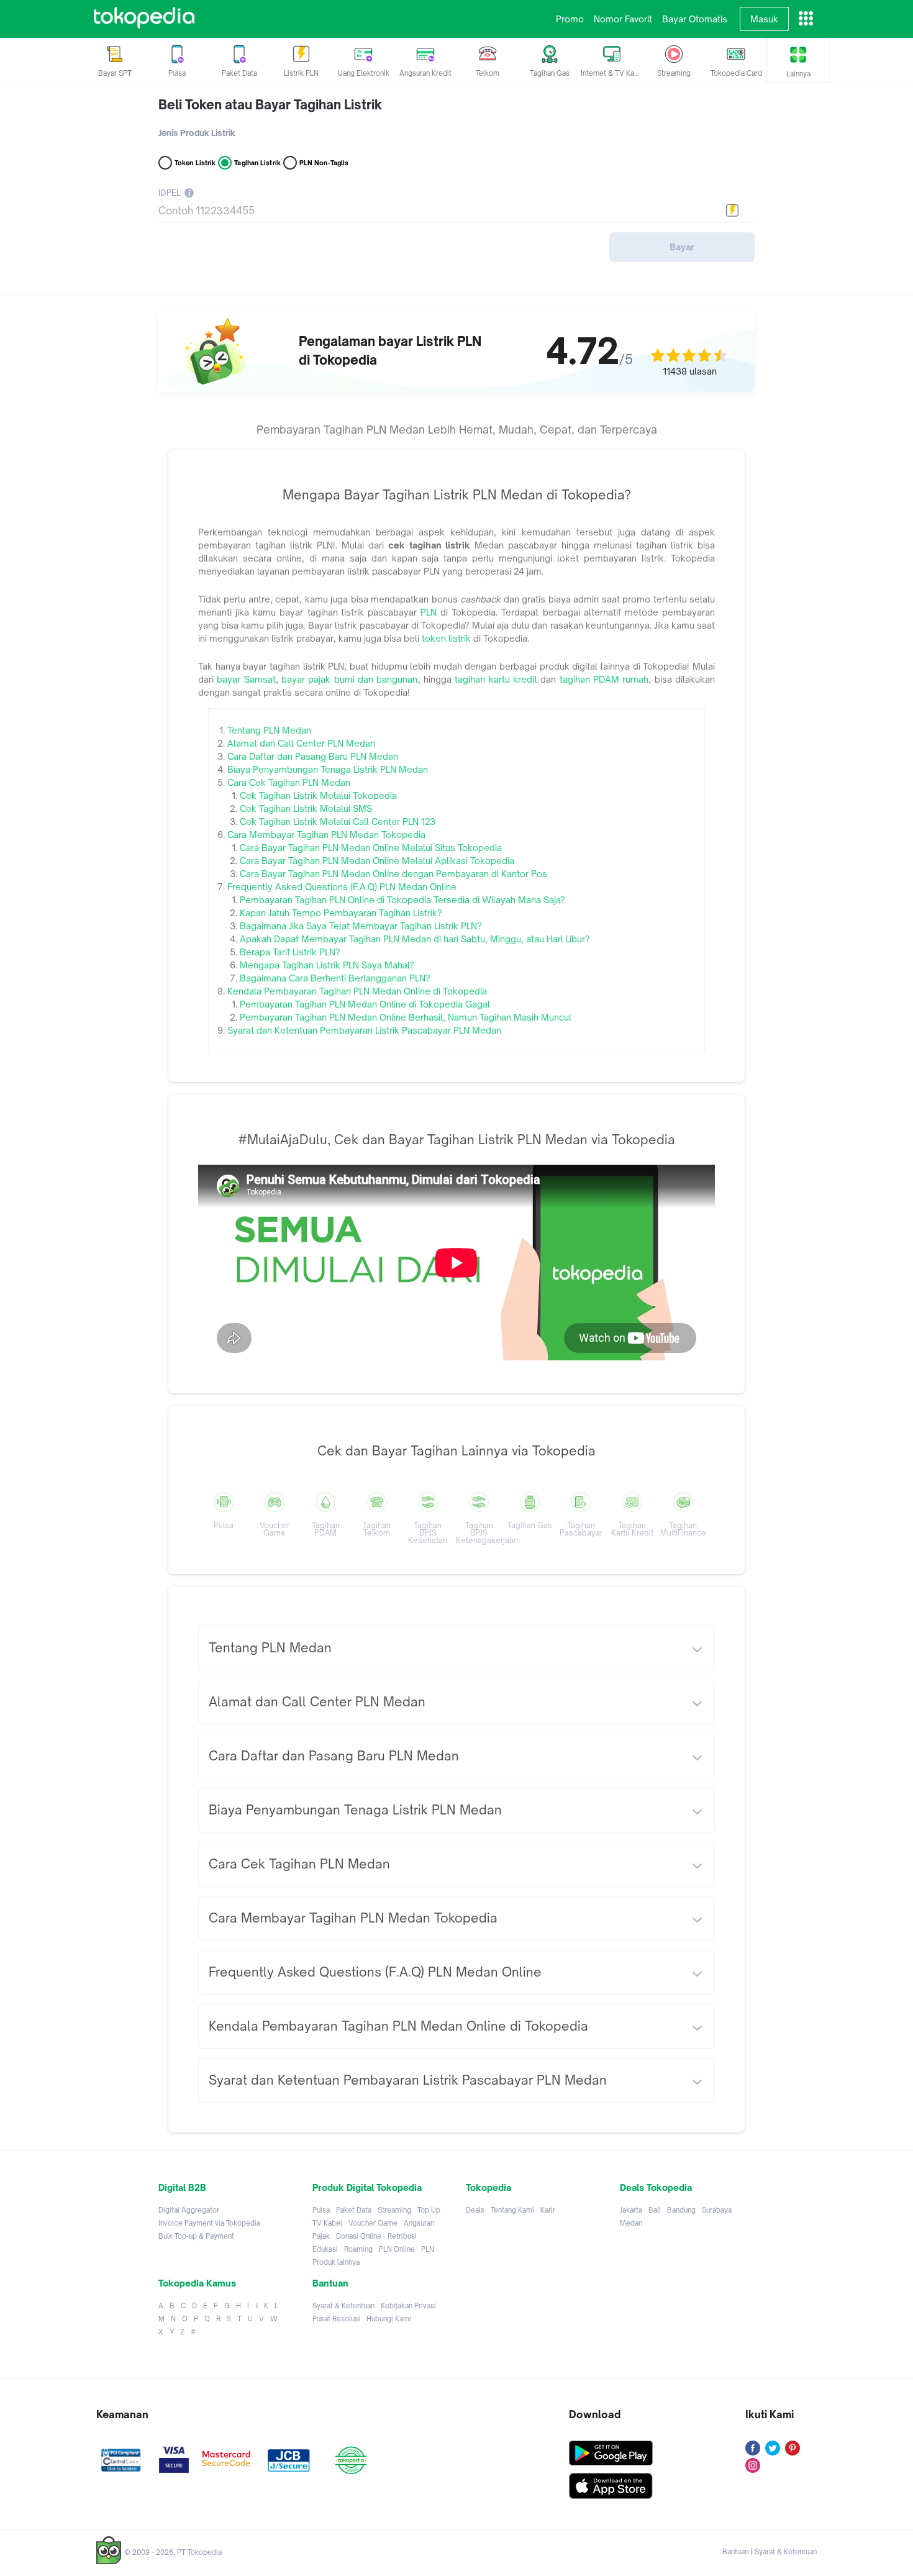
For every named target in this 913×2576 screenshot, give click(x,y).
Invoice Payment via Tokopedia (209, 2223)
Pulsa (321, 2210)
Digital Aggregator (189, 2210)
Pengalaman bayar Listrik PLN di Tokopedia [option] (390, 351)
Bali (655, 2210)
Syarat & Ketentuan (343, 2306)
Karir (548, 2210)
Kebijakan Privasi (408, 2306)
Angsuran (419, 2223)
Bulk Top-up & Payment (196, 2236)
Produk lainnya (336, 2262)
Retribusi (402, 2236)
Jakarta (631, 2210)
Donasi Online (359, 2236)
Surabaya (717, 2210)
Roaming (358, 2249)
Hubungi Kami (389, 2319)
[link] (144, 19)
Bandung (681, 2210)
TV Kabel (327, 2223)
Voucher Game (373, 2223)
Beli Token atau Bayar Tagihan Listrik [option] (270, 105)
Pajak (321, 2236)
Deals (475, 2210)
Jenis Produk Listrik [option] (197, 133)
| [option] (770, 2552)
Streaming (394, 2210)
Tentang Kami (512, 2210)
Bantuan (735, 2552)
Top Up (429, 2210)
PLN (428, 2249)
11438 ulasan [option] (690, 371)
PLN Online (397, 2249)
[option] (457, 1288)
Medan (631, 2223)
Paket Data (354, 2210)
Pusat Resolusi (336, 2319)
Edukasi (325, 2249)
